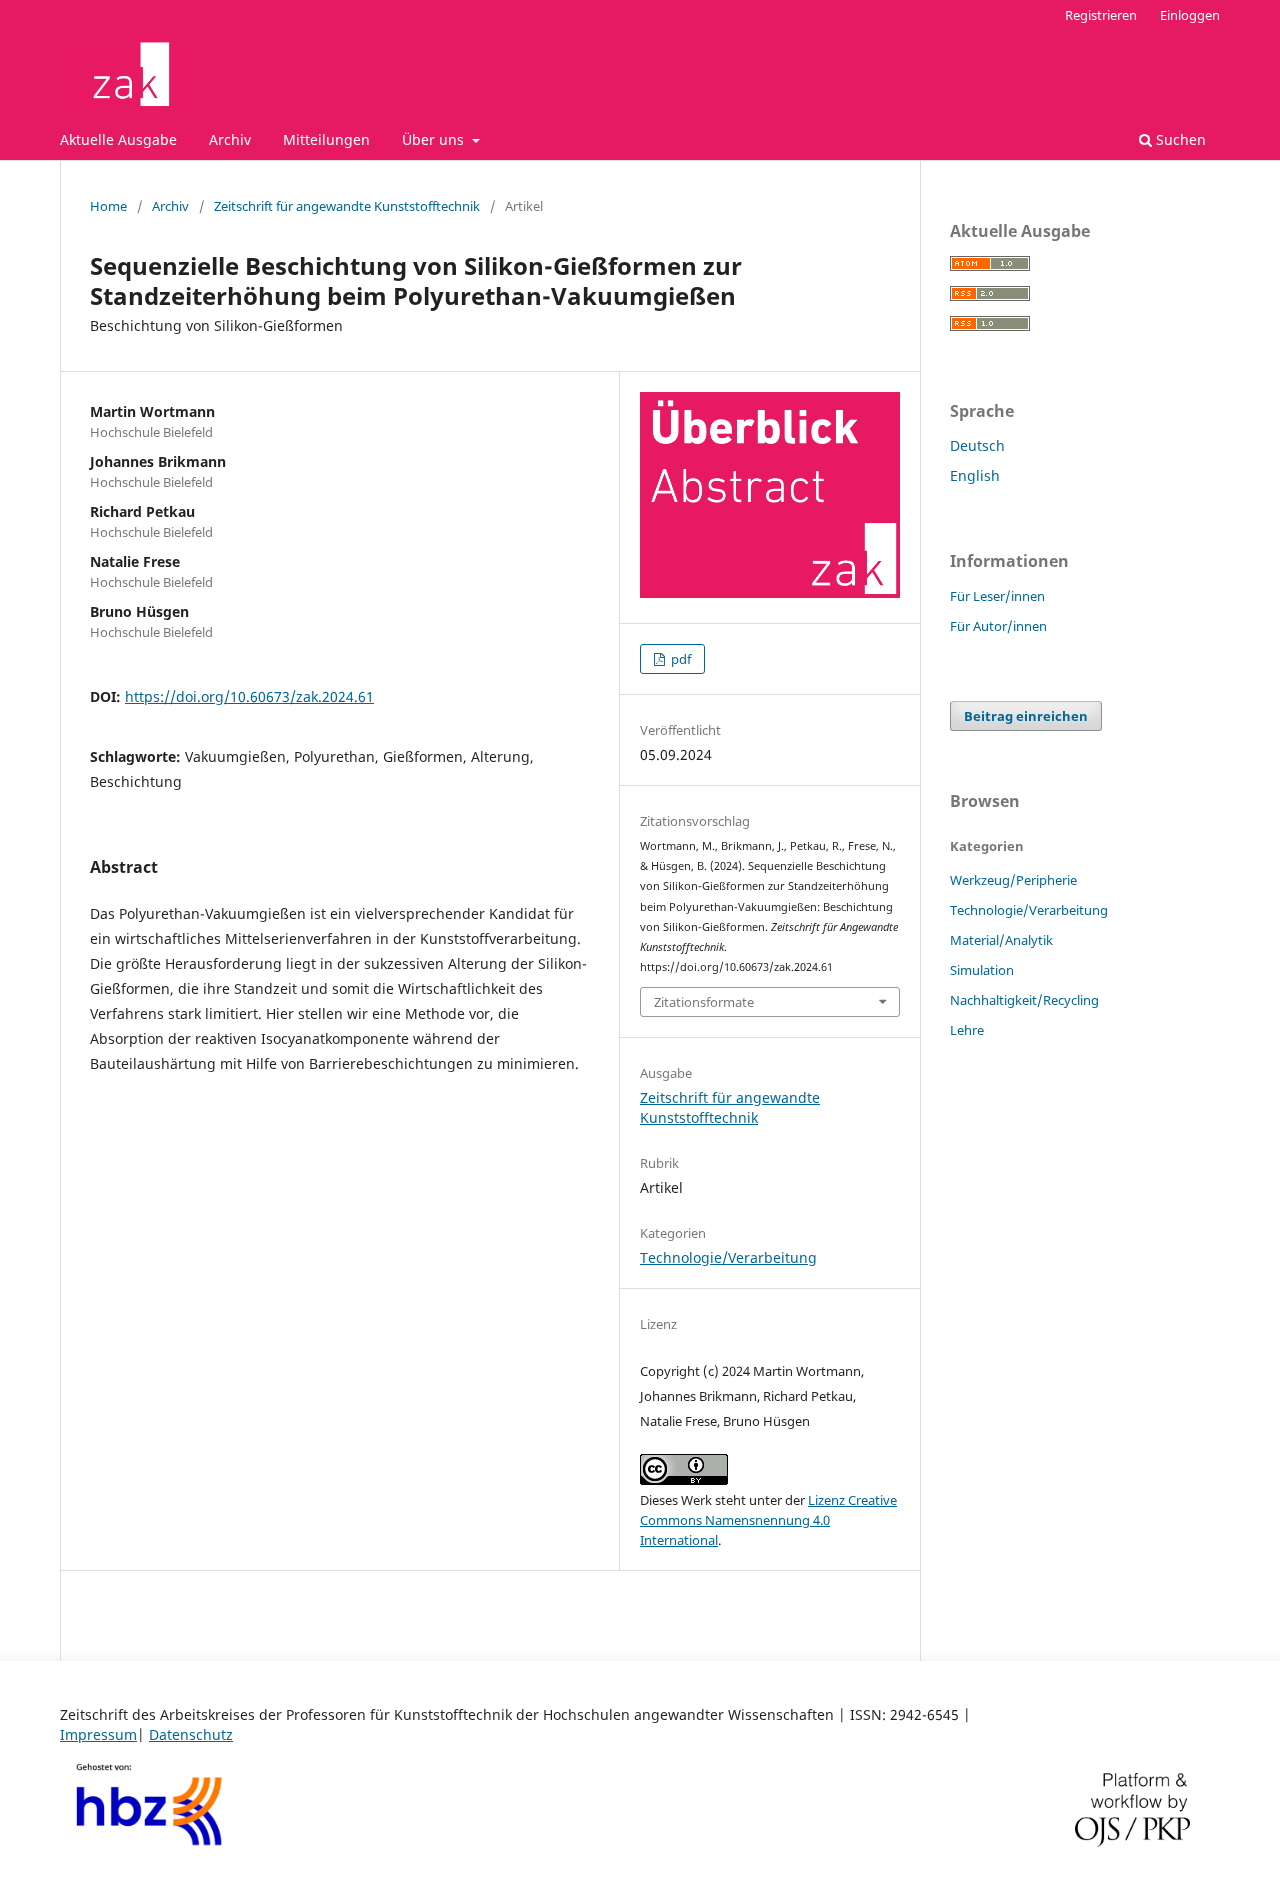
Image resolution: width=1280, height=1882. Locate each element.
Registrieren (1101, 15)
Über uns (435, 139)
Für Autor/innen (998, 626)
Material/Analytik (1001, 940)
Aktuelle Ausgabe (118, 139)
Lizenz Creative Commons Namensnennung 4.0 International (768, 1520)
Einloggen (1190, 15)
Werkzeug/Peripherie (1013, 880)
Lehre (967, 1030)
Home (108, 206)
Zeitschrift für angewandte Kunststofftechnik (347, 206)
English (975, 475)
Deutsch (977, 445)
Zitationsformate (704, 1002)
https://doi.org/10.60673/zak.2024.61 (249, 696)
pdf (679, 659)
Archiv (230, 139)
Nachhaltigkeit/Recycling (1024, 1000)
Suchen (1179, 139)
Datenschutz (191, 1734)
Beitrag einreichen (1026, 716)
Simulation (982, 970)
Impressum (98, 1734)
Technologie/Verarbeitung (728, 1257)
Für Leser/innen (997, 596)
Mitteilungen (326, 139)
